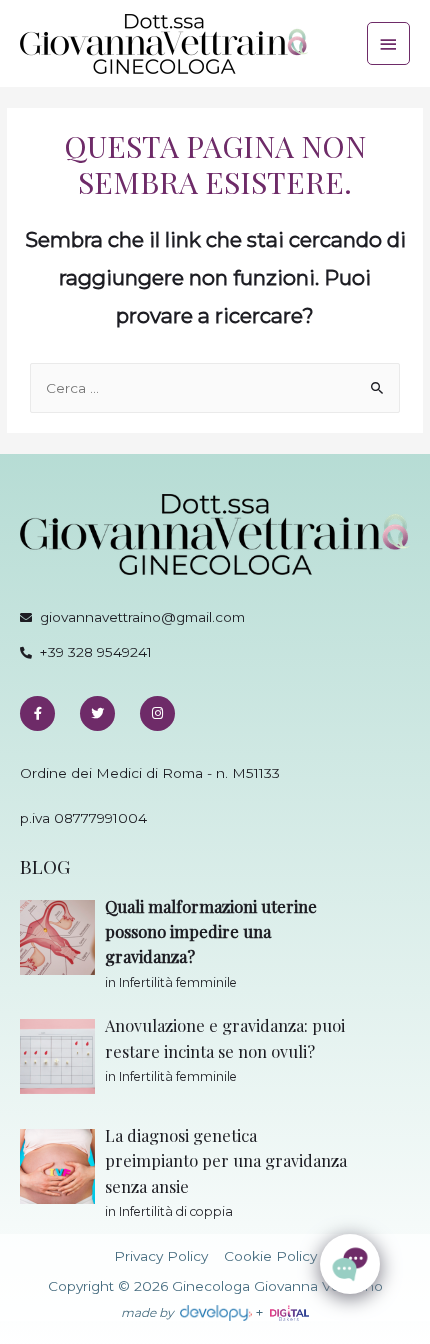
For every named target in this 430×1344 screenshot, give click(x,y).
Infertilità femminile (178, 982)
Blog (45, 866)
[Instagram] (157, 713)
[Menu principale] (389, 43)
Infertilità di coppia (176, 1211)
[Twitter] (97, 713)
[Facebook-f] (37, 713)
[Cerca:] (215, 388)
